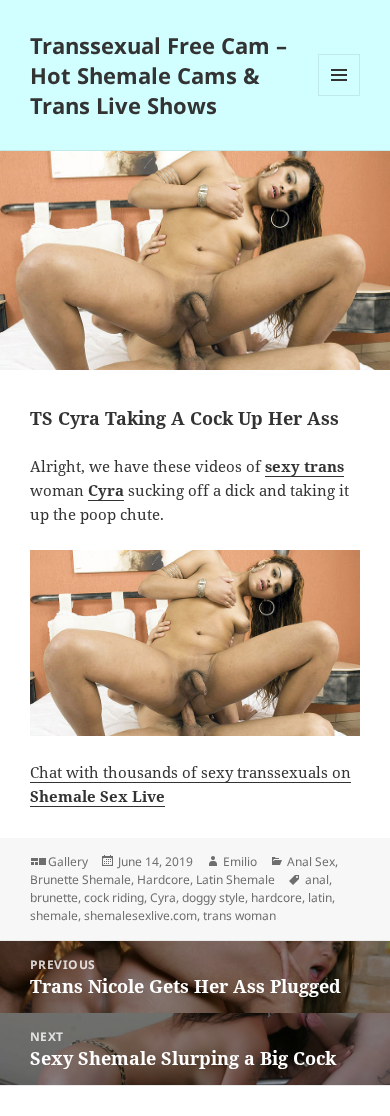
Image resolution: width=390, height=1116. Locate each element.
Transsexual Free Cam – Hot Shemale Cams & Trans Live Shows (158, 75)
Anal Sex (311, 861)
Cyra (163, 897)
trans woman (239, 915)
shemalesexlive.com (140, 915)
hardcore (276, 897)
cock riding (114, 897)
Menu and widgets (339, 95)
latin (320, 897)
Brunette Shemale (80, 879)
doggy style (213, 897)
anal (317, 879)
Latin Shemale (235, 879)
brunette (54, 897)
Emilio (240, 861)
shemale (54, 915)
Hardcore (163, 879)
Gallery (68, 861)
